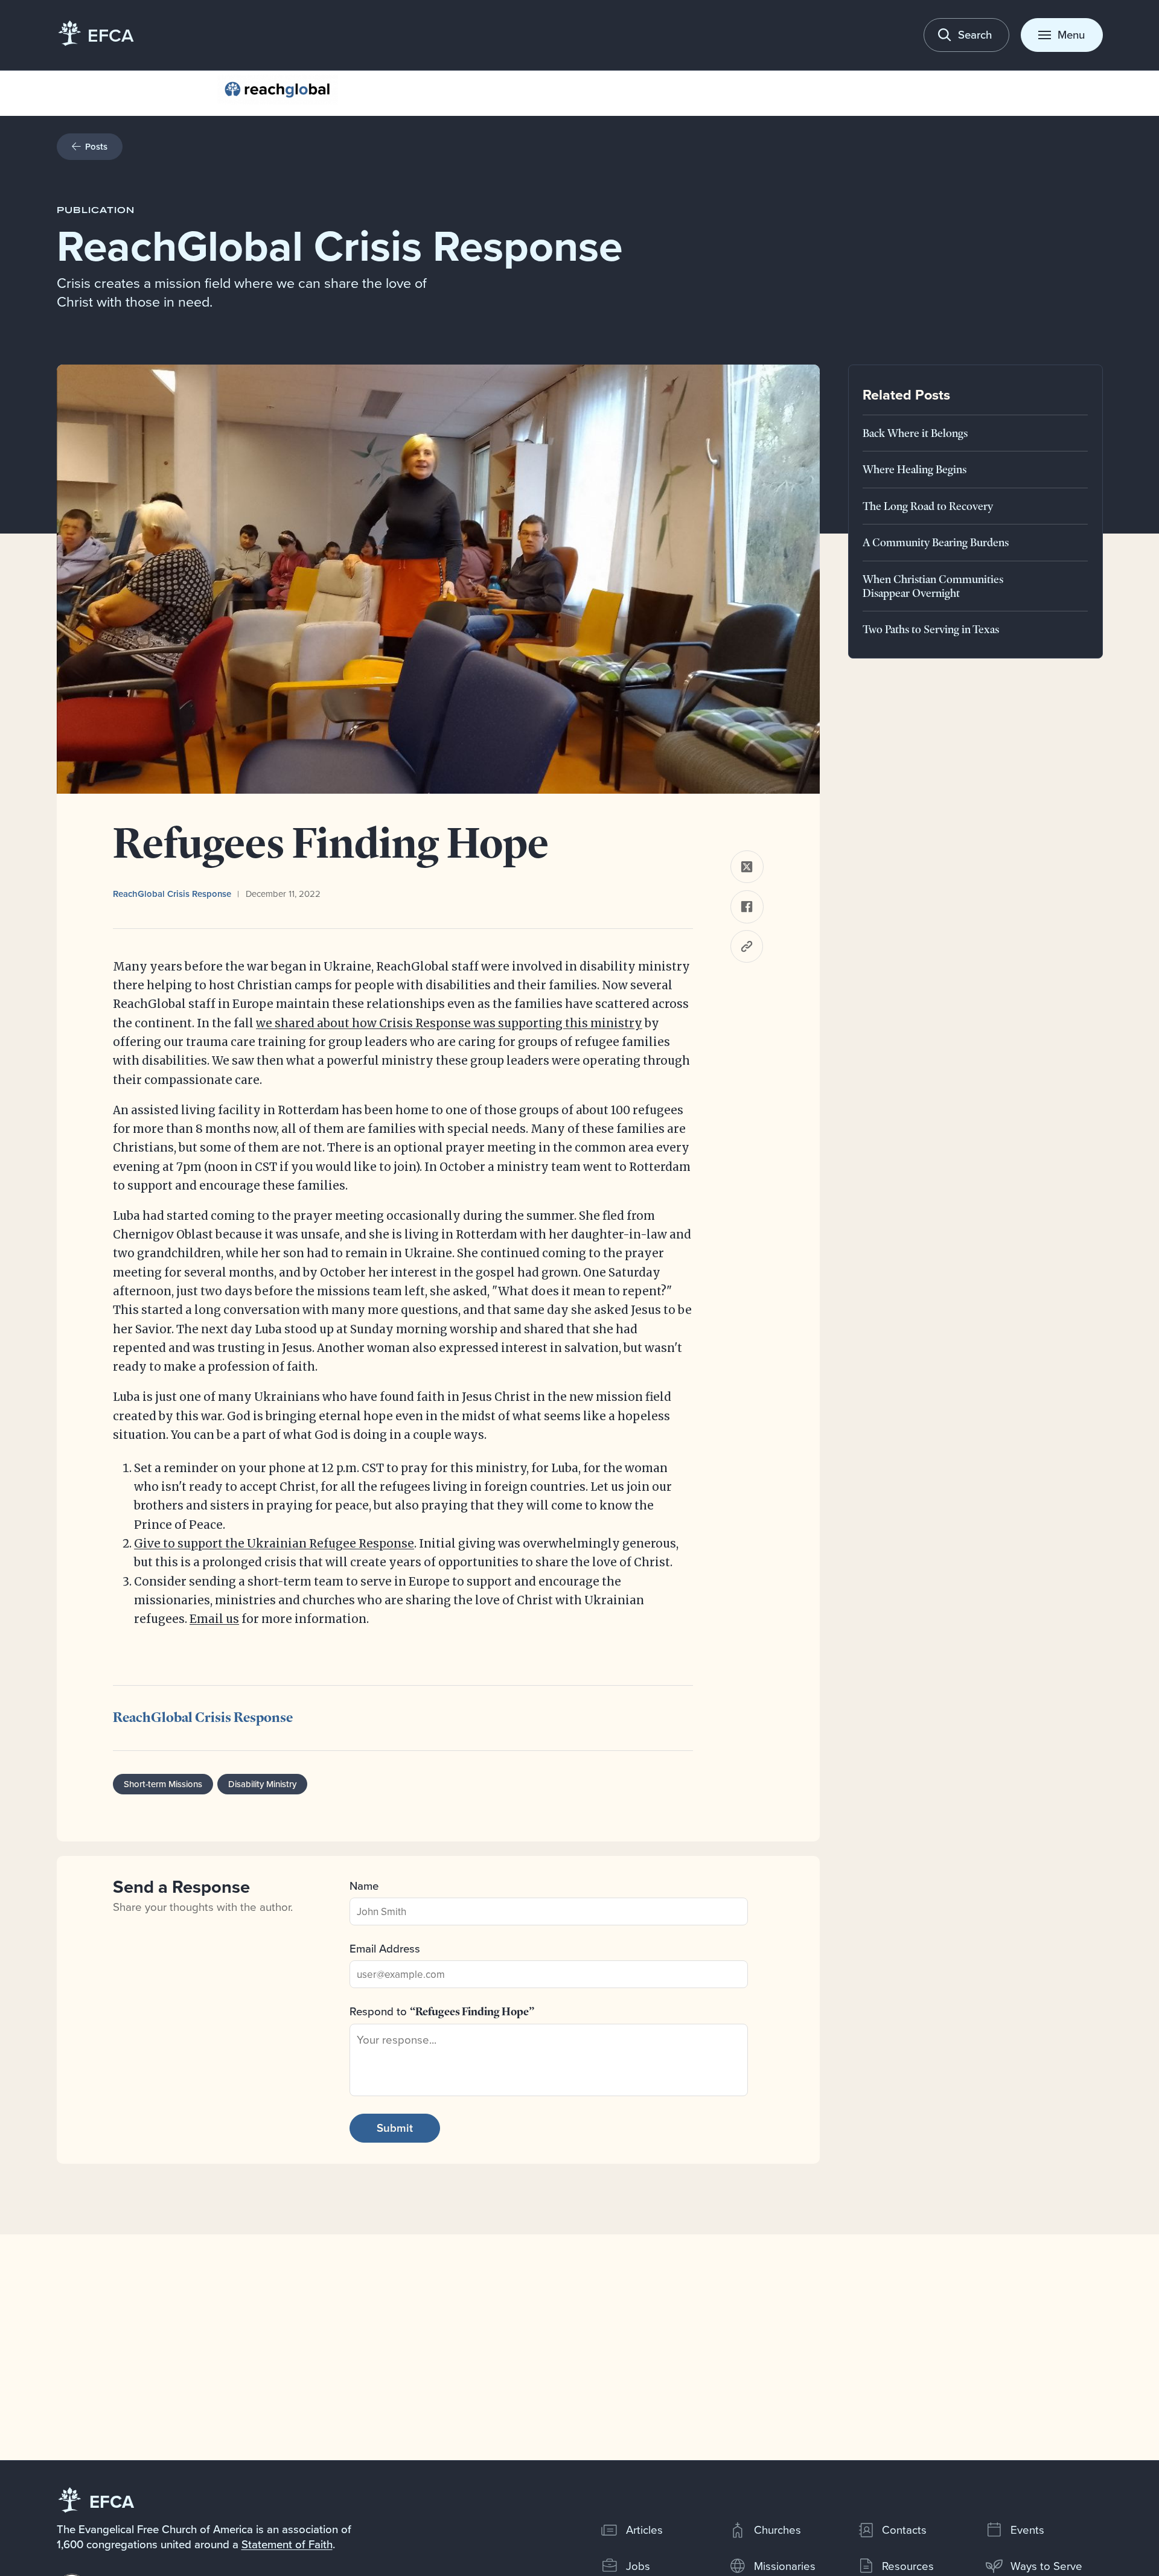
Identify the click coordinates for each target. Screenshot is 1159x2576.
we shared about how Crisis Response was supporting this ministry (449, 1023)
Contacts (904, 2530)
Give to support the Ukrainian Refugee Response (274, 1544)
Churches (777, 2530)
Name (364, 1886)
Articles (644, 2530)
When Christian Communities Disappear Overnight (933, 585)
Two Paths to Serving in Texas (931, 629)
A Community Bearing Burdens (936, 542)
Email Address (385, 1948)
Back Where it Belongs (915, 432)
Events (1027, 2530)
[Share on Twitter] (747, 867)
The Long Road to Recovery (928, 505)
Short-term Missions (163, 1784)
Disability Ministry (262, 1784)
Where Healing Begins (915, 469)
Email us (214, 1619)
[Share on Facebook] (747, 907)
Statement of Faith (287, 2544)
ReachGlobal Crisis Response (172, 894)
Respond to (442, 2011)
